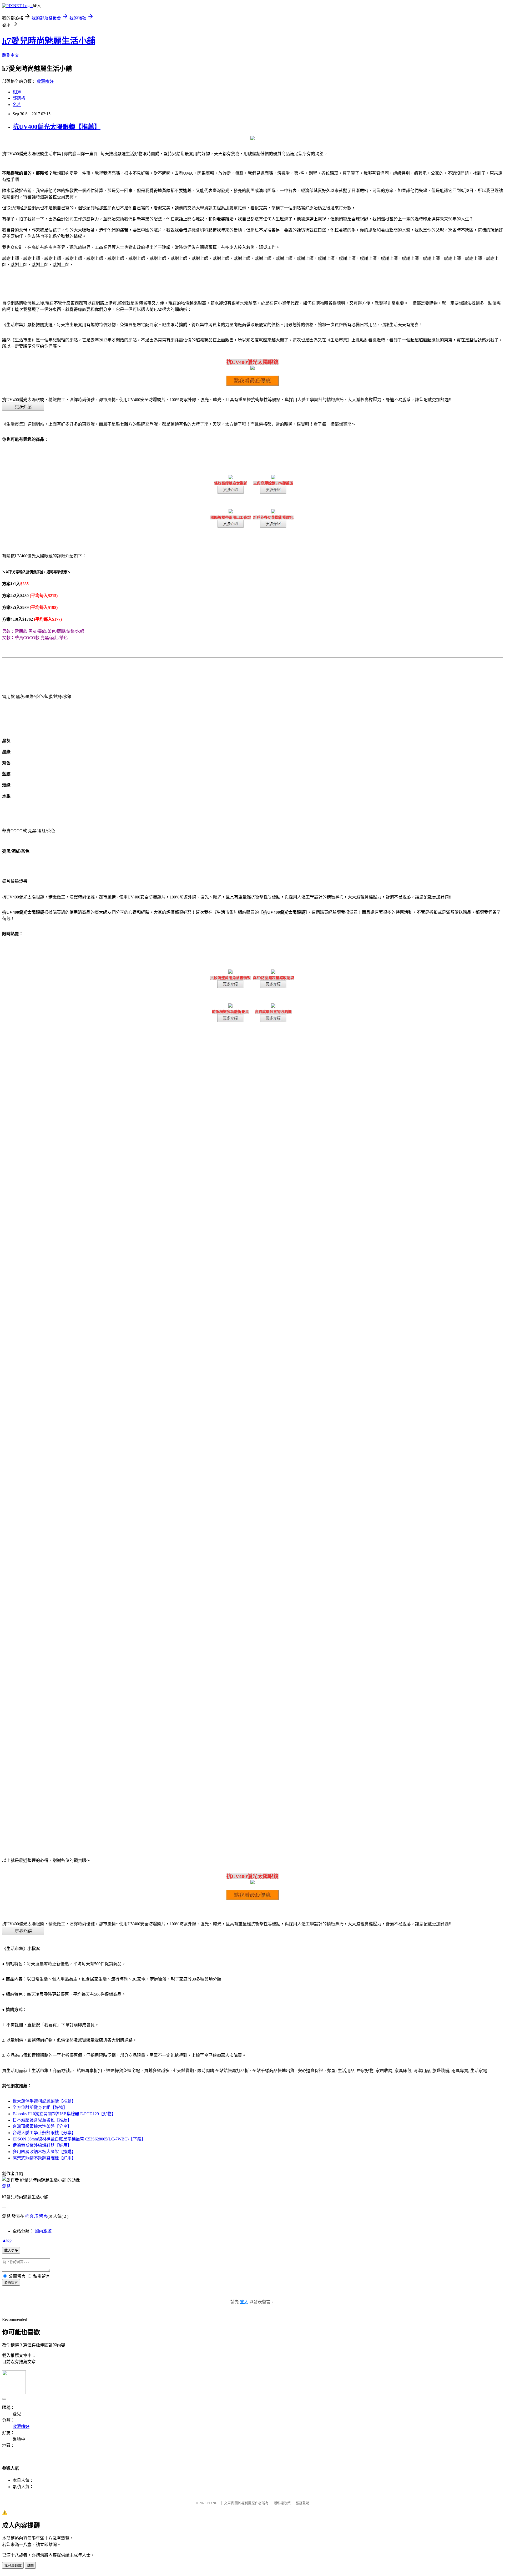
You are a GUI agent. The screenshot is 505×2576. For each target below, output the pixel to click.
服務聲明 (302, 2503)
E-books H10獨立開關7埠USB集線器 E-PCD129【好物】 (64, 2114)
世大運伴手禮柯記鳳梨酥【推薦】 (44, 2101)
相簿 (17, 92)
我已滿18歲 (13, 2566)
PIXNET (213, 2503)
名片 (17, 105)
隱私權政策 (282, 2503)
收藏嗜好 (45, 81)
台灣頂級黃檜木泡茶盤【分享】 (42, 2126)
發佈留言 (11, 2283)
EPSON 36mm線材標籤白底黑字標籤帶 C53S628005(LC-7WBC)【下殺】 (79, 2139)
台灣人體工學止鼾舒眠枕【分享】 (44, 2133)
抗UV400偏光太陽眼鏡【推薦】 (57, 127)
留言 (43, 2216)
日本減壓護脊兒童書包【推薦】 (42, 2120)
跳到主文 (11, 55)
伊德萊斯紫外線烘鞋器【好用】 (42, 2145)
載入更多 (11, 2251)
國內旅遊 (43, 2231)
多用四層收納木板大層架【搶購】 (44, 2152)
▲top (7, 2240)
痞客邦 (32, 2216)
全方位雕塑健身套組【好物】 (40, 2107)
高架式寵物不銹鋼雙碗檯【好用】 (44, 2158)
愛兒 (6, 2186)
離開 (30, 2566)
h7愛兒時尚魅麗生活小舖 (49, 41)
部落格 (19, 98)
